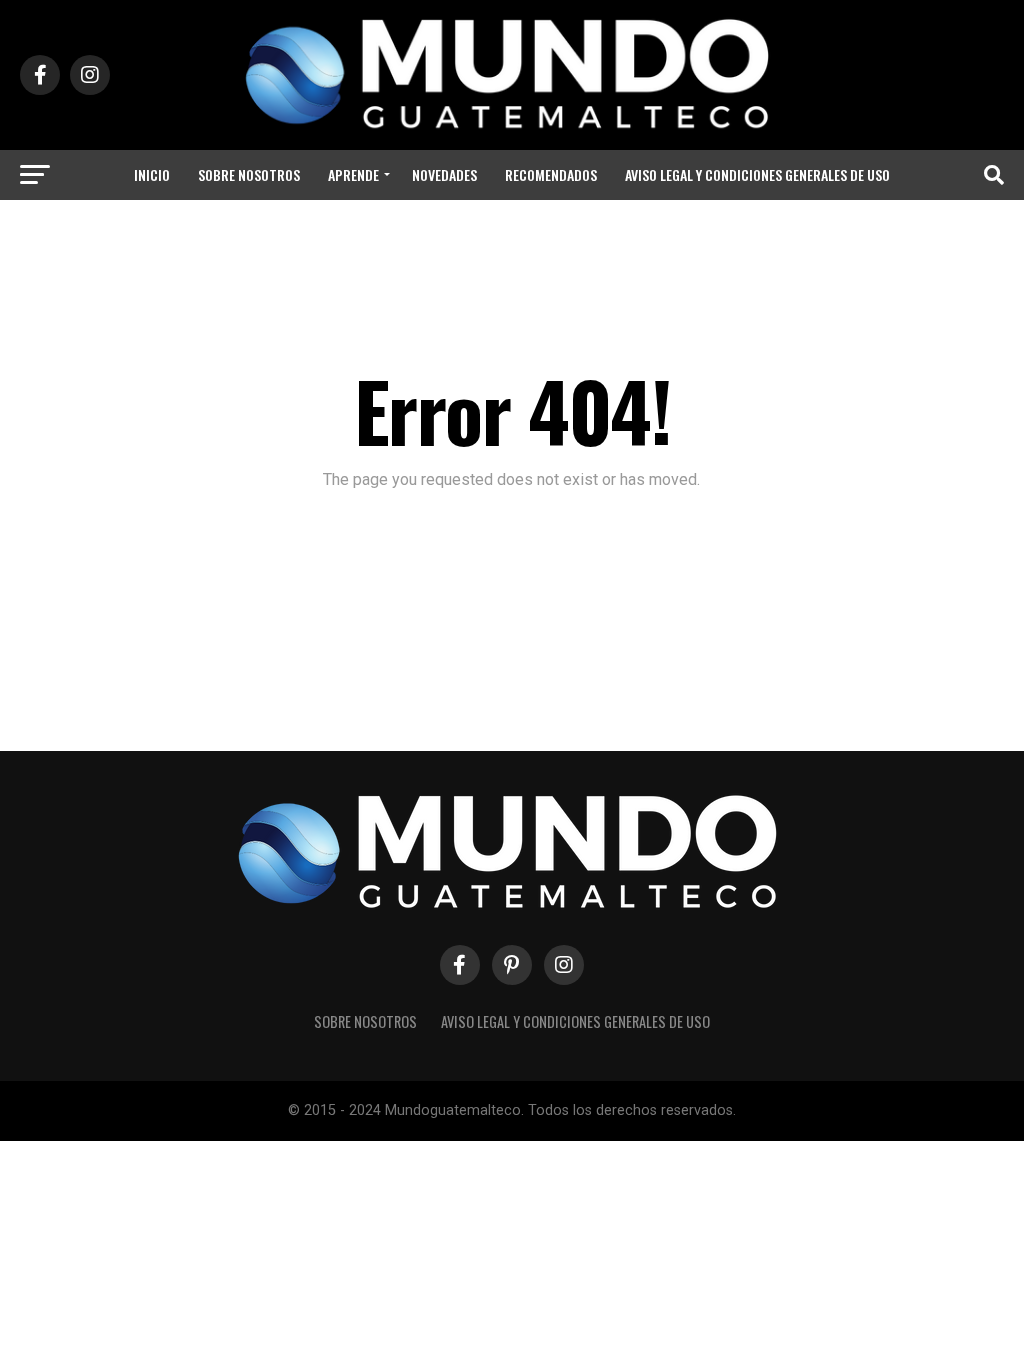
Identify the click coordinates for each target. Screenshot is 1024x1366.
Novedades (444, 174)
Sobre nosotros (249, 174)
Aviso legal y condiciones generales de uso (757, 174)
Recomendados (551, 174)
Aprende (353, 174)
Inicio (152, 174)
